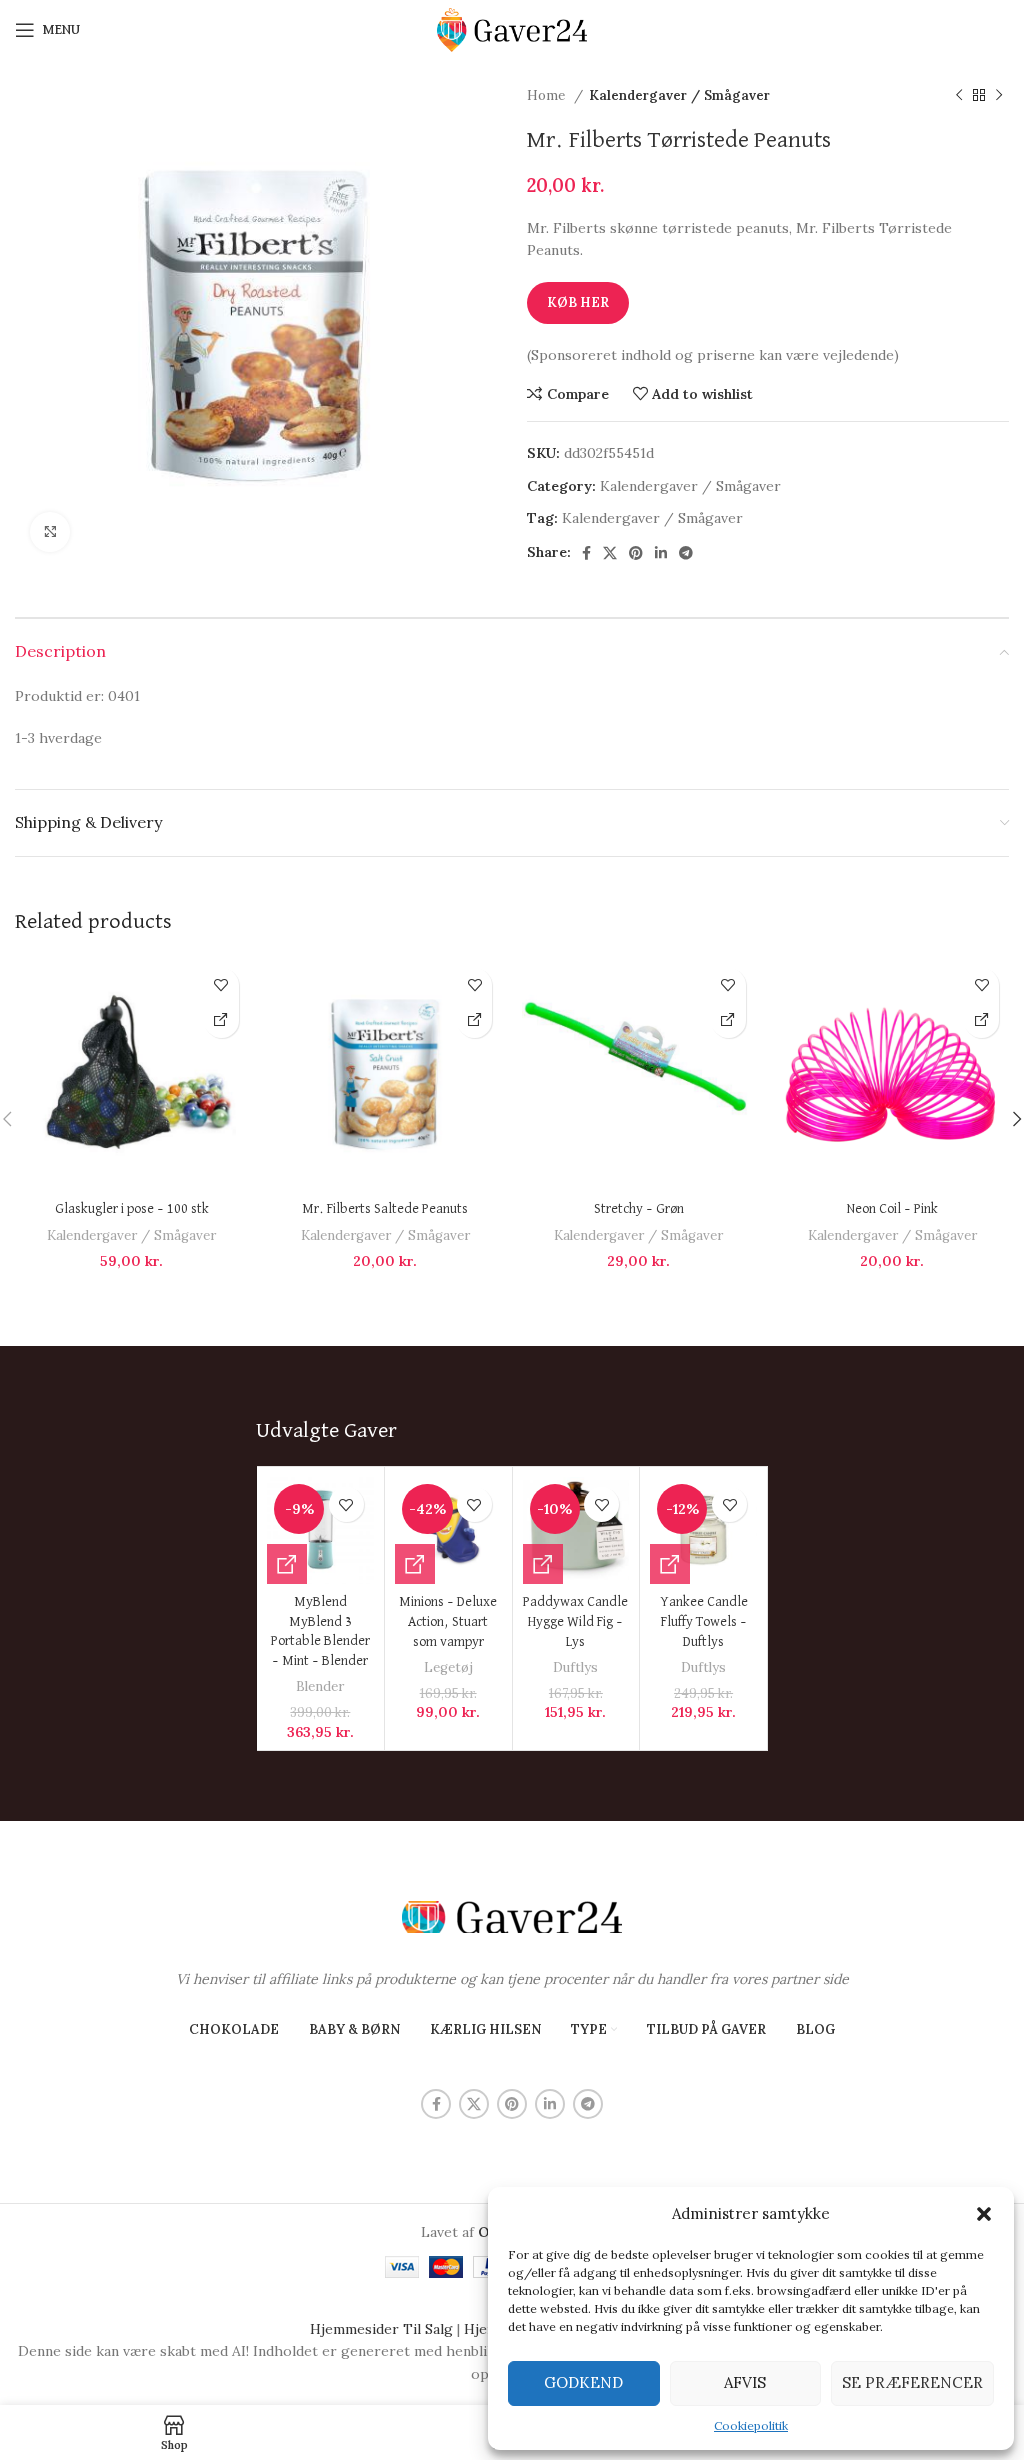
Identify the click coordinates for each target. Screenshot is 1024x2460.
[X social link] (610, 553)
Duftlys (575, 1667)
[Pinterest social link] (636, 553)
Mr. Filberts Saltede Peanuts (385, 1209)
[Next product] (999, 96)
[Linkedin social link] (661, 553)
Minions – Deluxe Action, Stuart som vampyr (448, 1621)
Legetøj (448, 1667)
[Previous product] (959, 96)
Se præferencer (912, 2382)
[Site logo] (512, 29)
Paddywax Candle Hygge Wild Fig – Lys (575, 1621)
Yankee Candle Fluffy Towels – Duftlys (704, 1621)
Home (548, 95)
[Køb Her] (221, 1020)
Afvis (745, 2382)
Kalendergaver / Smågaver (679, 95)
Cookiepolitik (751, 2425)
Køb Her (578, 302)
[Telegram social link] (686, 553)
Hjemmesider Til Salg (381, 2329)
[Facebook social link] (586, 553)
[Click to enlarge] (50, 532)
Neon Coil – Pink (892, 1209)
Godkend (583, 2382)
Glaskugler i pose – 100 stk (132, 1209)
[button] (984, 2214)
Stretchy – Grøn (639, 1209)
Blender (320, 1686)
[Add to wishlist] (221, 985)
